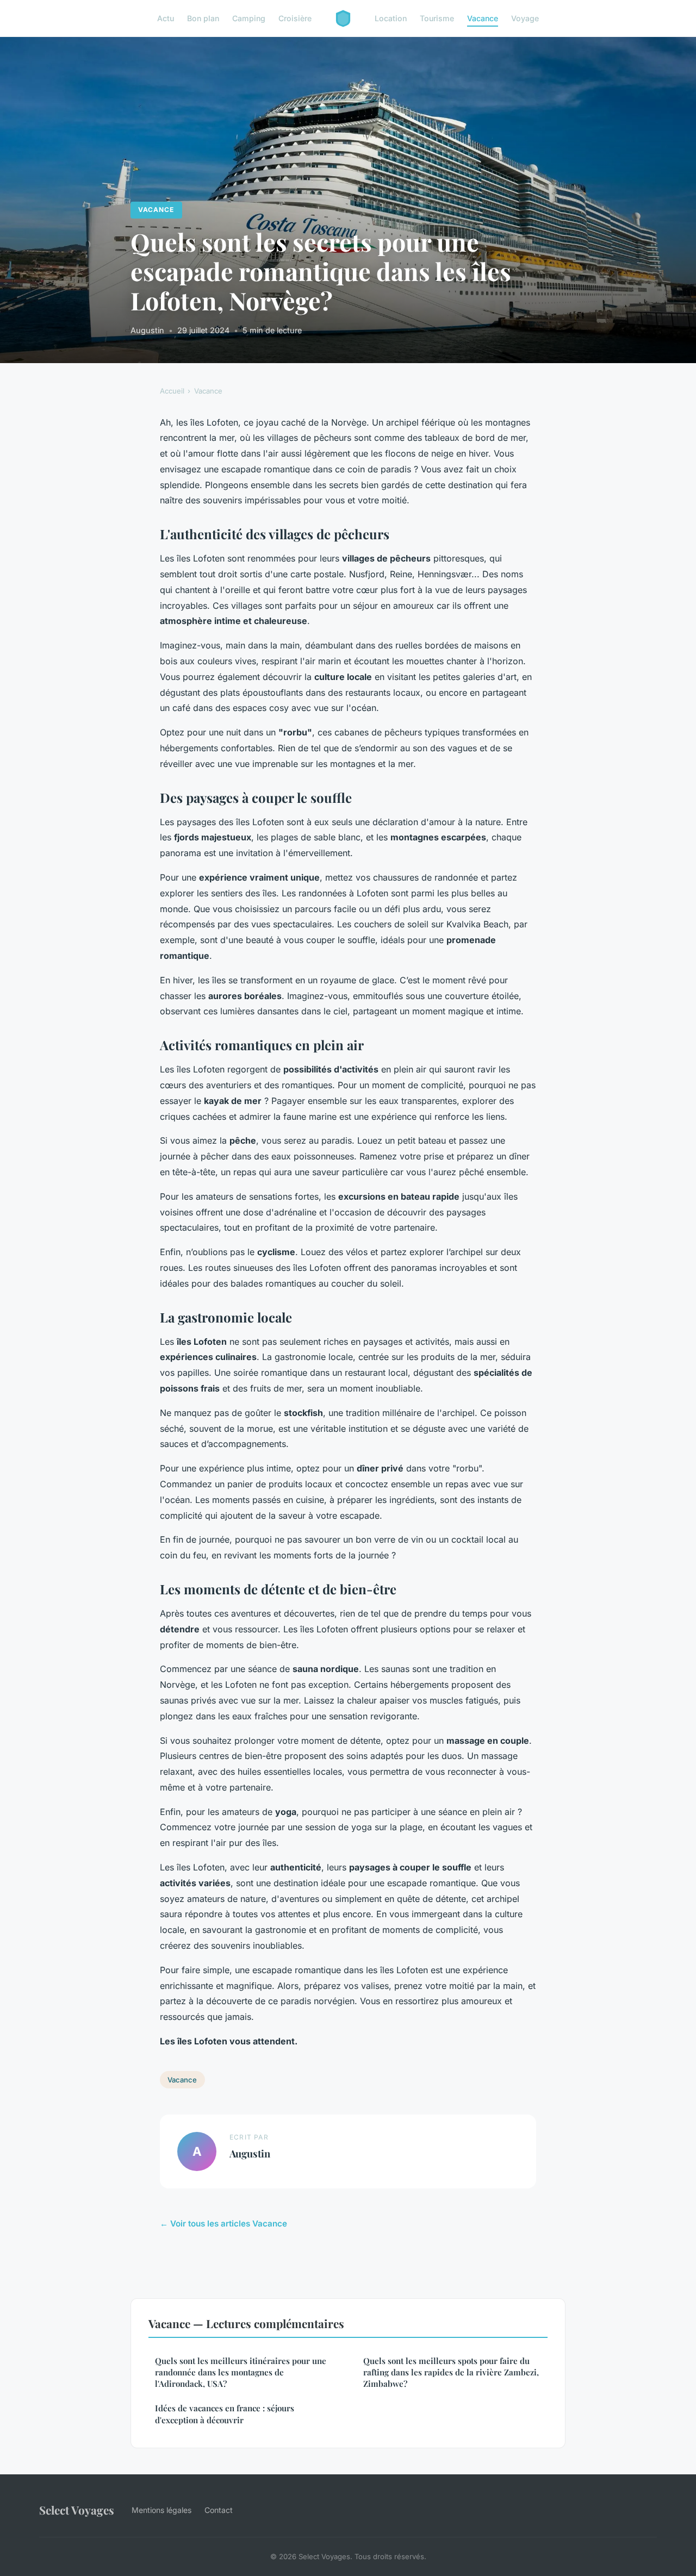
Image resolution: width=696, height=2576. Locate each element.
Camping (249, 18)
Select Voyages (77, 2510)
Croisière (295, 18)
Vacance (483, 18)
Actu (166, 18)
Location (391, 18)
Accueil (172, 391)
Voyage (525, 18)
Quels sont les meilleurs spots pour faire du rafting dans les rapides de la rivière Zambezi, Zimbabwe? (451, 2372)
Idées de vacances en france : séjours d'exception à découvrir (225, 2414)
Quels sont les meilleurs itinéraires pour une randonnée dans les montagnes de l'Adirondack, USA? (241, 2372)
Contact (219, 2510)
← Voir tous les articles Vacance (223, 2223)
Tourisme (437, 18)
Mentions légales (161, 2510)
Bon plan (203, 18)
